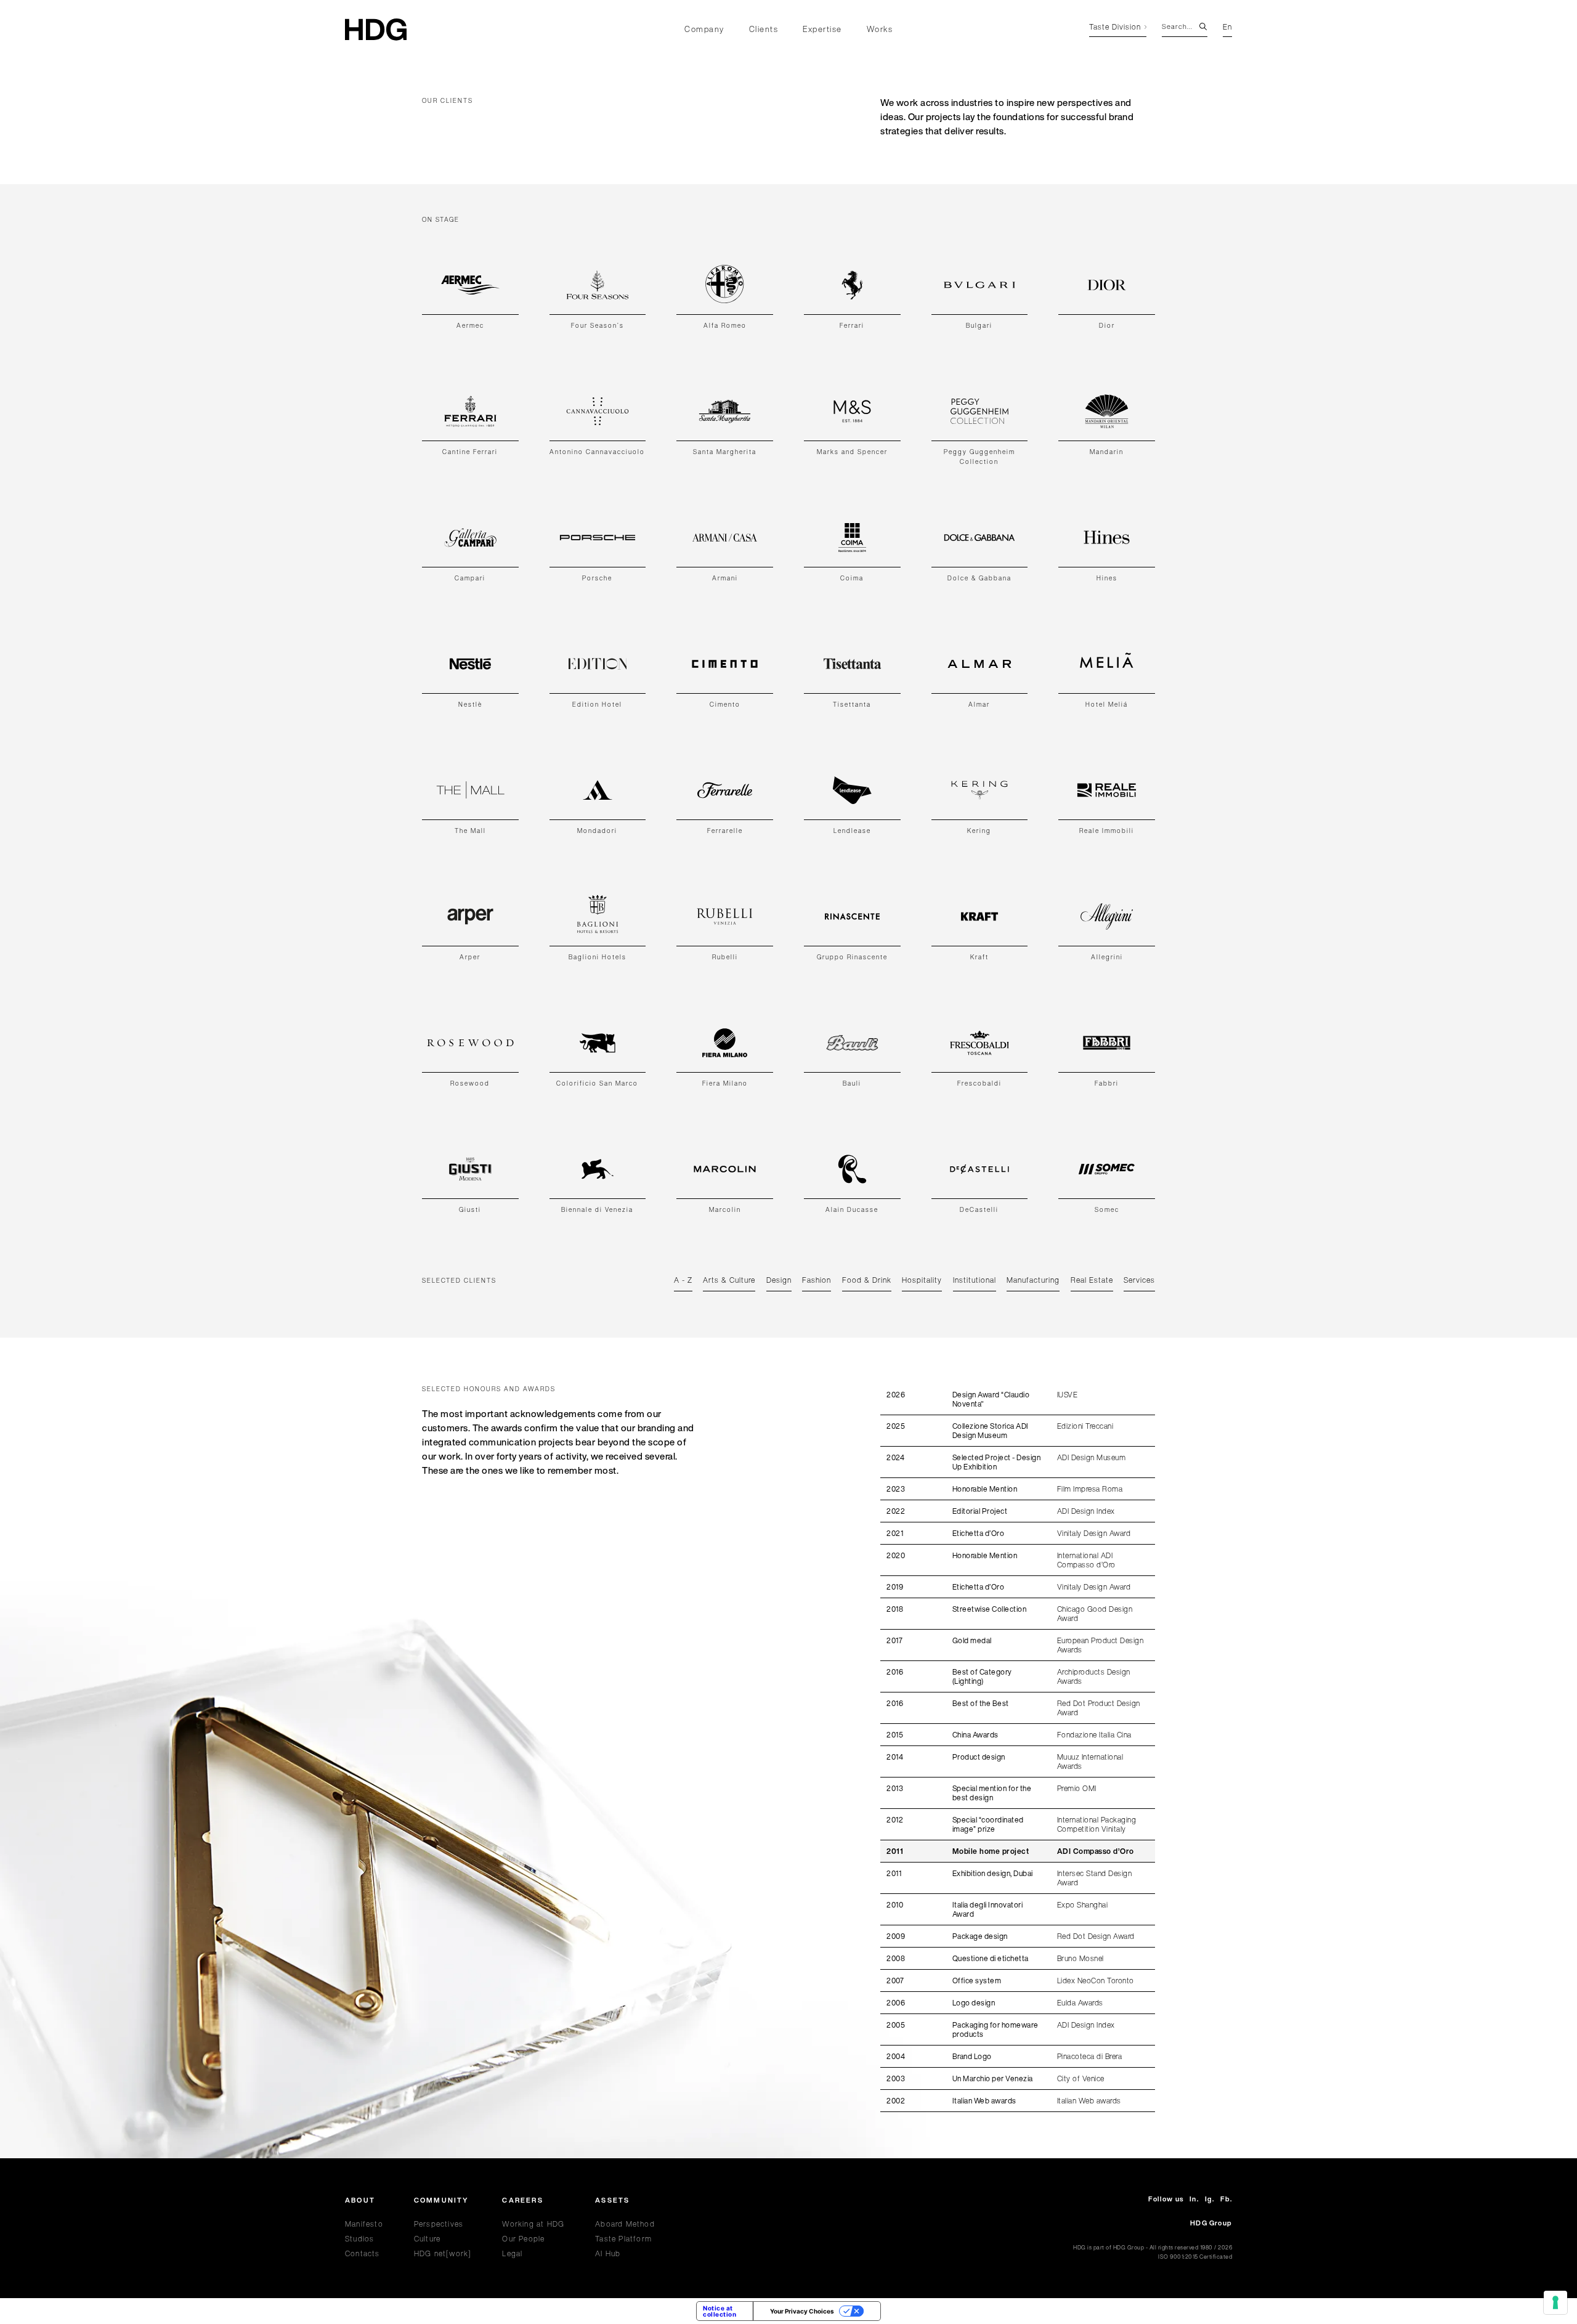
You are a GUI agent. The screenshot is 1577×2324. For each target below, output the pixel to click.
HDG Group (1211, 2223)
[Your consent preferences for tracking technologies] (1555, 2302)
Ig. (1210, 2199)
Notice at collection (720, 2311)
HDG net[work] (443, 2253)
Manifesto (364, 2224)
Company (704, 29)
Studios (359, 2239)
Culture (427, 2239)
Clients (764, 29)
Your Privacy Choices (802, 2311)
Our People (523, 2239)
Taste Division (1115, 28)
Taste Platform (623, 2239)
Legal (512, 2253)
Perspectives (439, 2224)
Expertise (822, 29)
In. (1194, 2199)
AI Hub (608, 2253)
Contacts (363, 2253)
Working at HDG (533, 2224)
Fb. (1226, 2199)
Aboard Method (625, 2224)
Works (880, 29)
